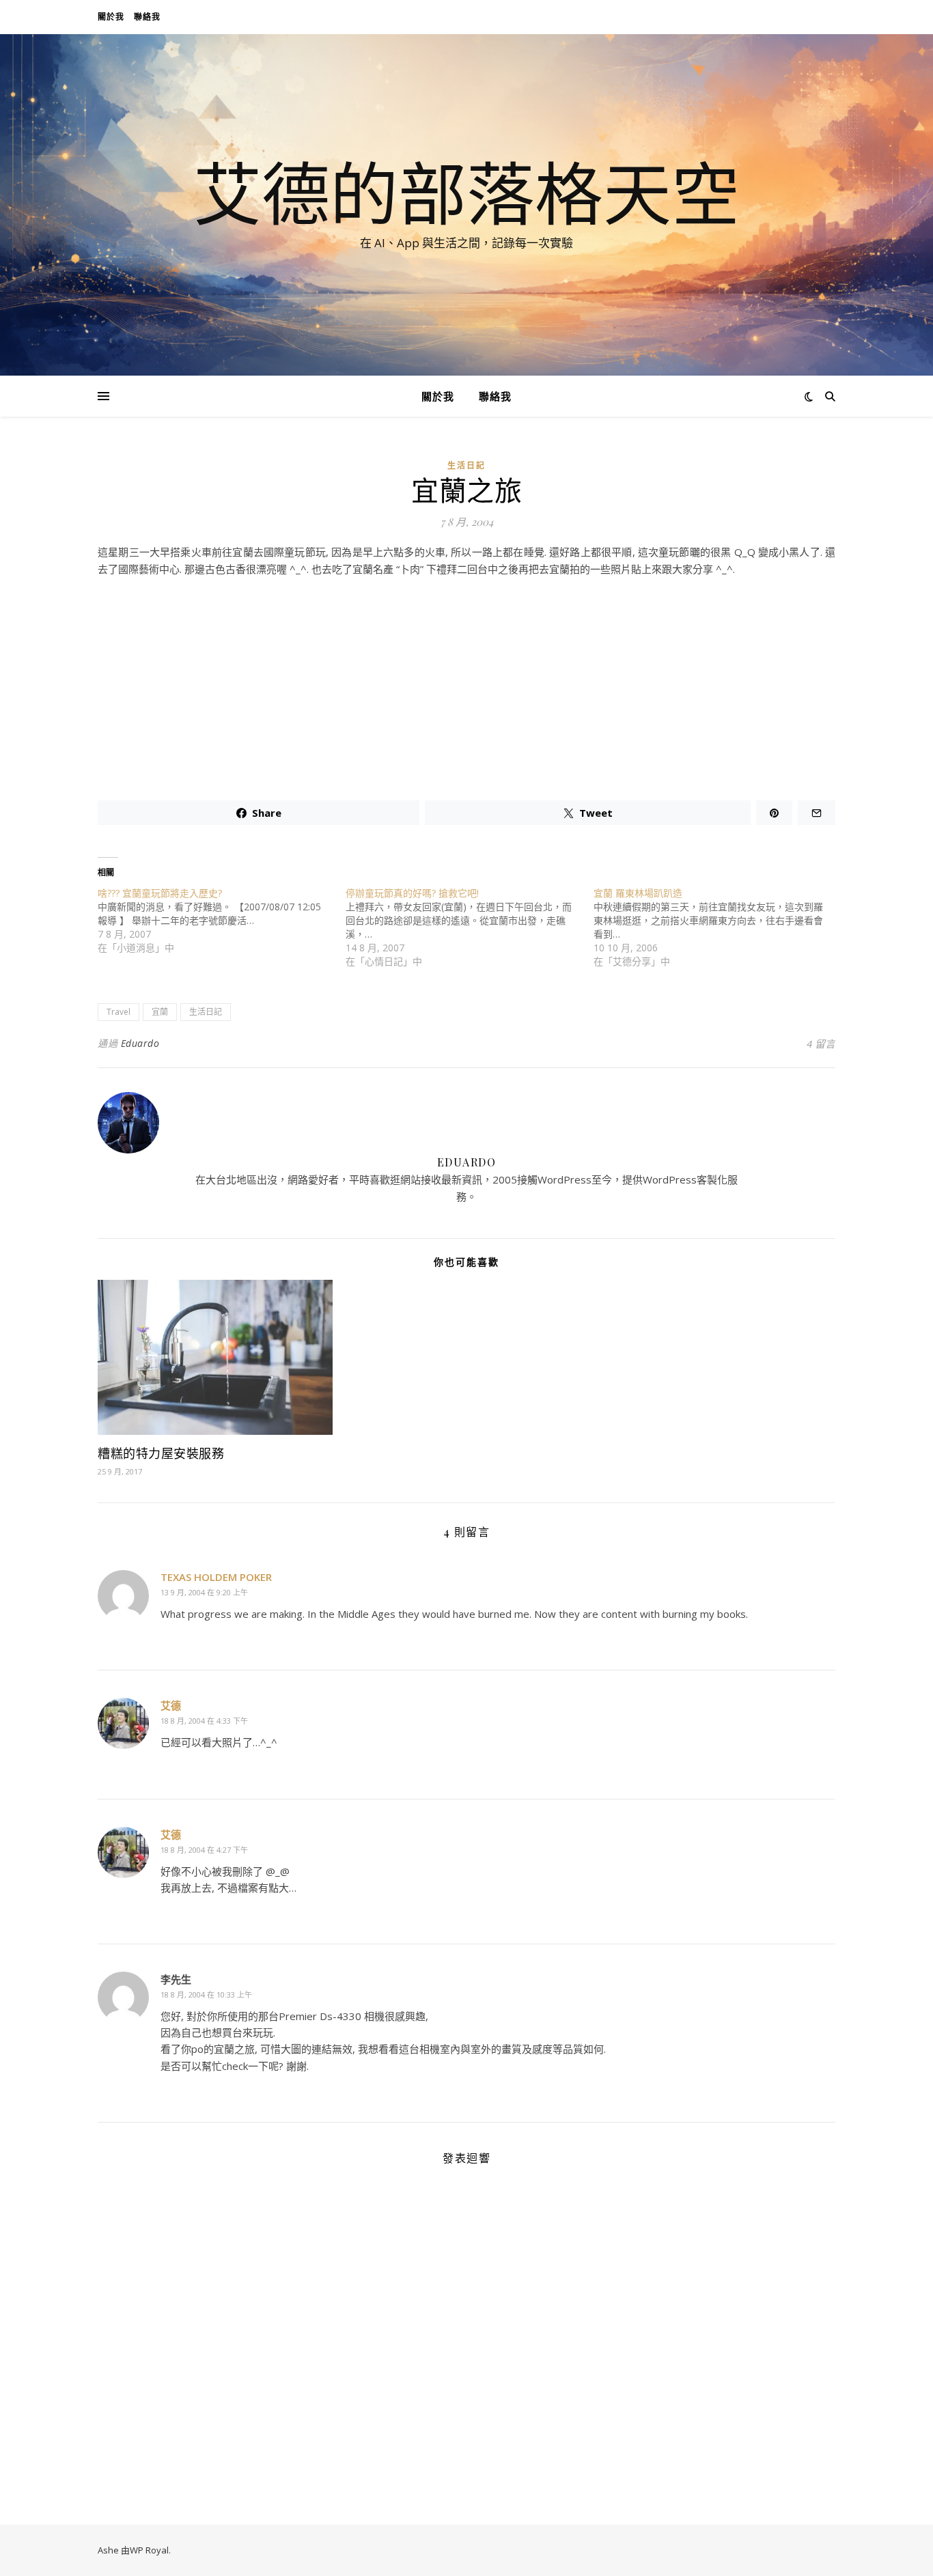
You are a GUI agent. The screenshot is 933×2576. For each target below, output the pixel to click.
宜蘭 (160, 1012)
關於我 (111, 17)
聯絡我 (147, 17)
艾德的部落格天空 (466, 193)
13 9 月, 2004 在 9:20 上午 (204, 1592)
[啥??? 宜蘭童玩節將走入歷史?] (222, 921)
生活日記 (466, 465)
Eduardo (140, 1043)
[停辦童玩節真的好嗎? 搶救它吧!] (470, 927)
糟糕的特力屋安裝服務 (161, 1453)
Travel (119, 1012)
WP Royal (149, 2550)
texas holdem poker (216, 1577)
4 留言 (821, 1044)
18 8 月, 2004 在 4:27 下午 (204, 1850)
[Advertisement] (466, 683)
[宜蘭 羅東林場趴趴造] (718, 927)
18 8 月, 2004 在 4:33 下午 (204, 1721)
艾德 (171, 1705)
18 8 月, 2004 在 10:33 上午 (206, 1994)
